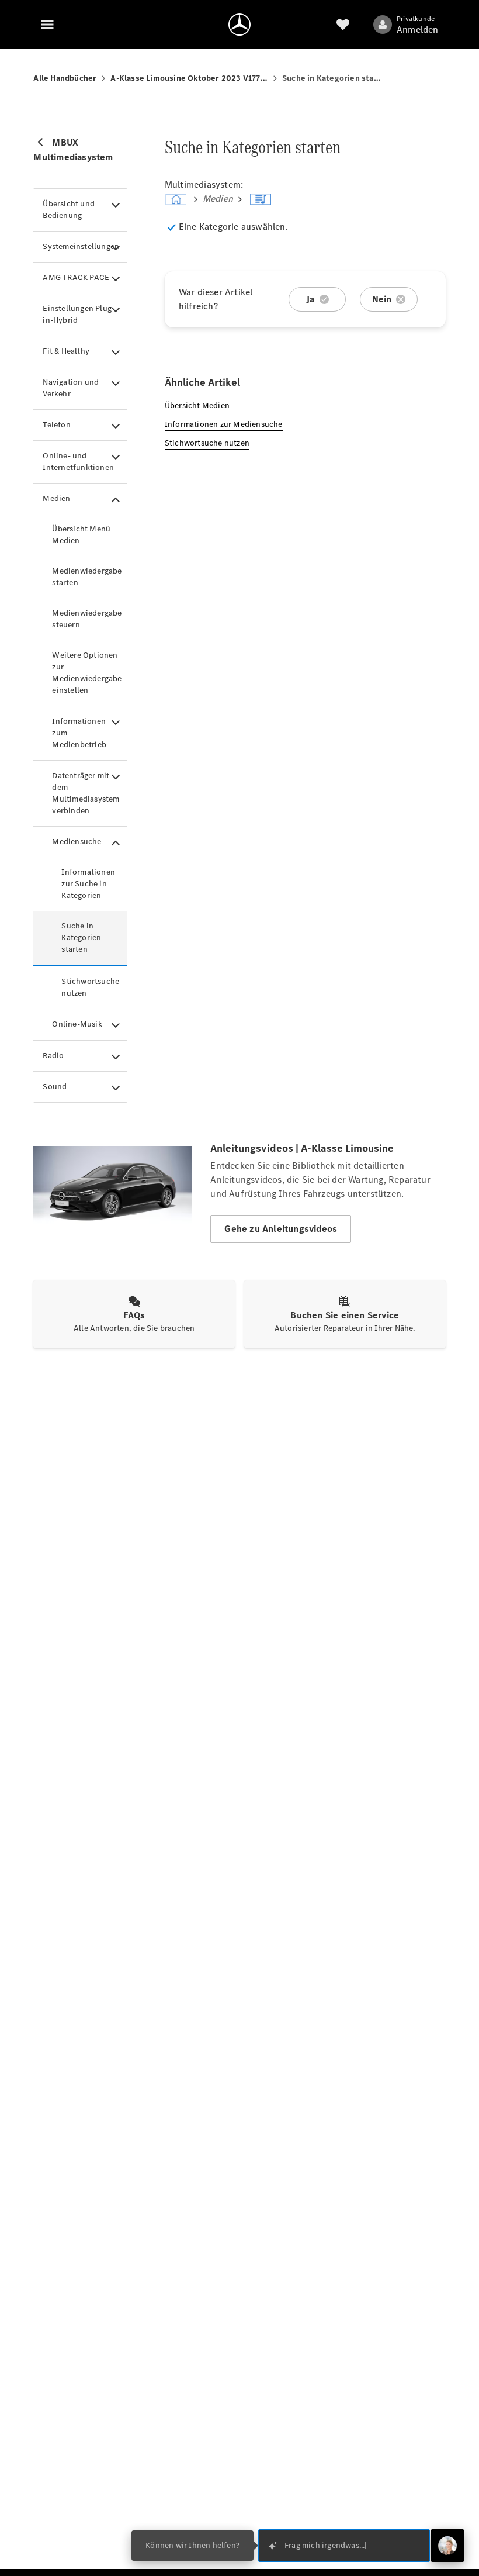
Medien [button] (56, 498)
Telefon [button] (56, 425)
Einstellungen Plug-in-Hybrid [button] (79, 314)
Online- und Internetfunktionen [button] (78, 462)
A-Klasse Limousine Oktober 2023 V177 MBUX (189, 78)
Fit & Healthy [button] (66, 351)
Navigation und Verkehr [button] (71, 388)
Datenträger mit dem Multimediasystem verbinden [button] (86, 793)
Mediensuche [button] (77, 842)
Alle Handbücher (65, 78)
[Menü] (47, 25)
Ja (310, 299)
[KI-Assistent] (447, 2546)
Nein (382, 299)
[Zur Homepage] (239, 25)
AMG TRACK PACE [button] (76, 277)
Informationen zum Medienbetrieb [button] (79, 733)
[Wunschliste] (343, 25)
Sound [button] (55, 1087)
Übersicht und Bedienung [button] (69, 210)
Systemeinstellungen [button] (81, 246)
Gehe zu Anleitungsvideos (281, 1229)
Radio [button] (53, 1056)
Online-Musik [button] (77, 1024)
